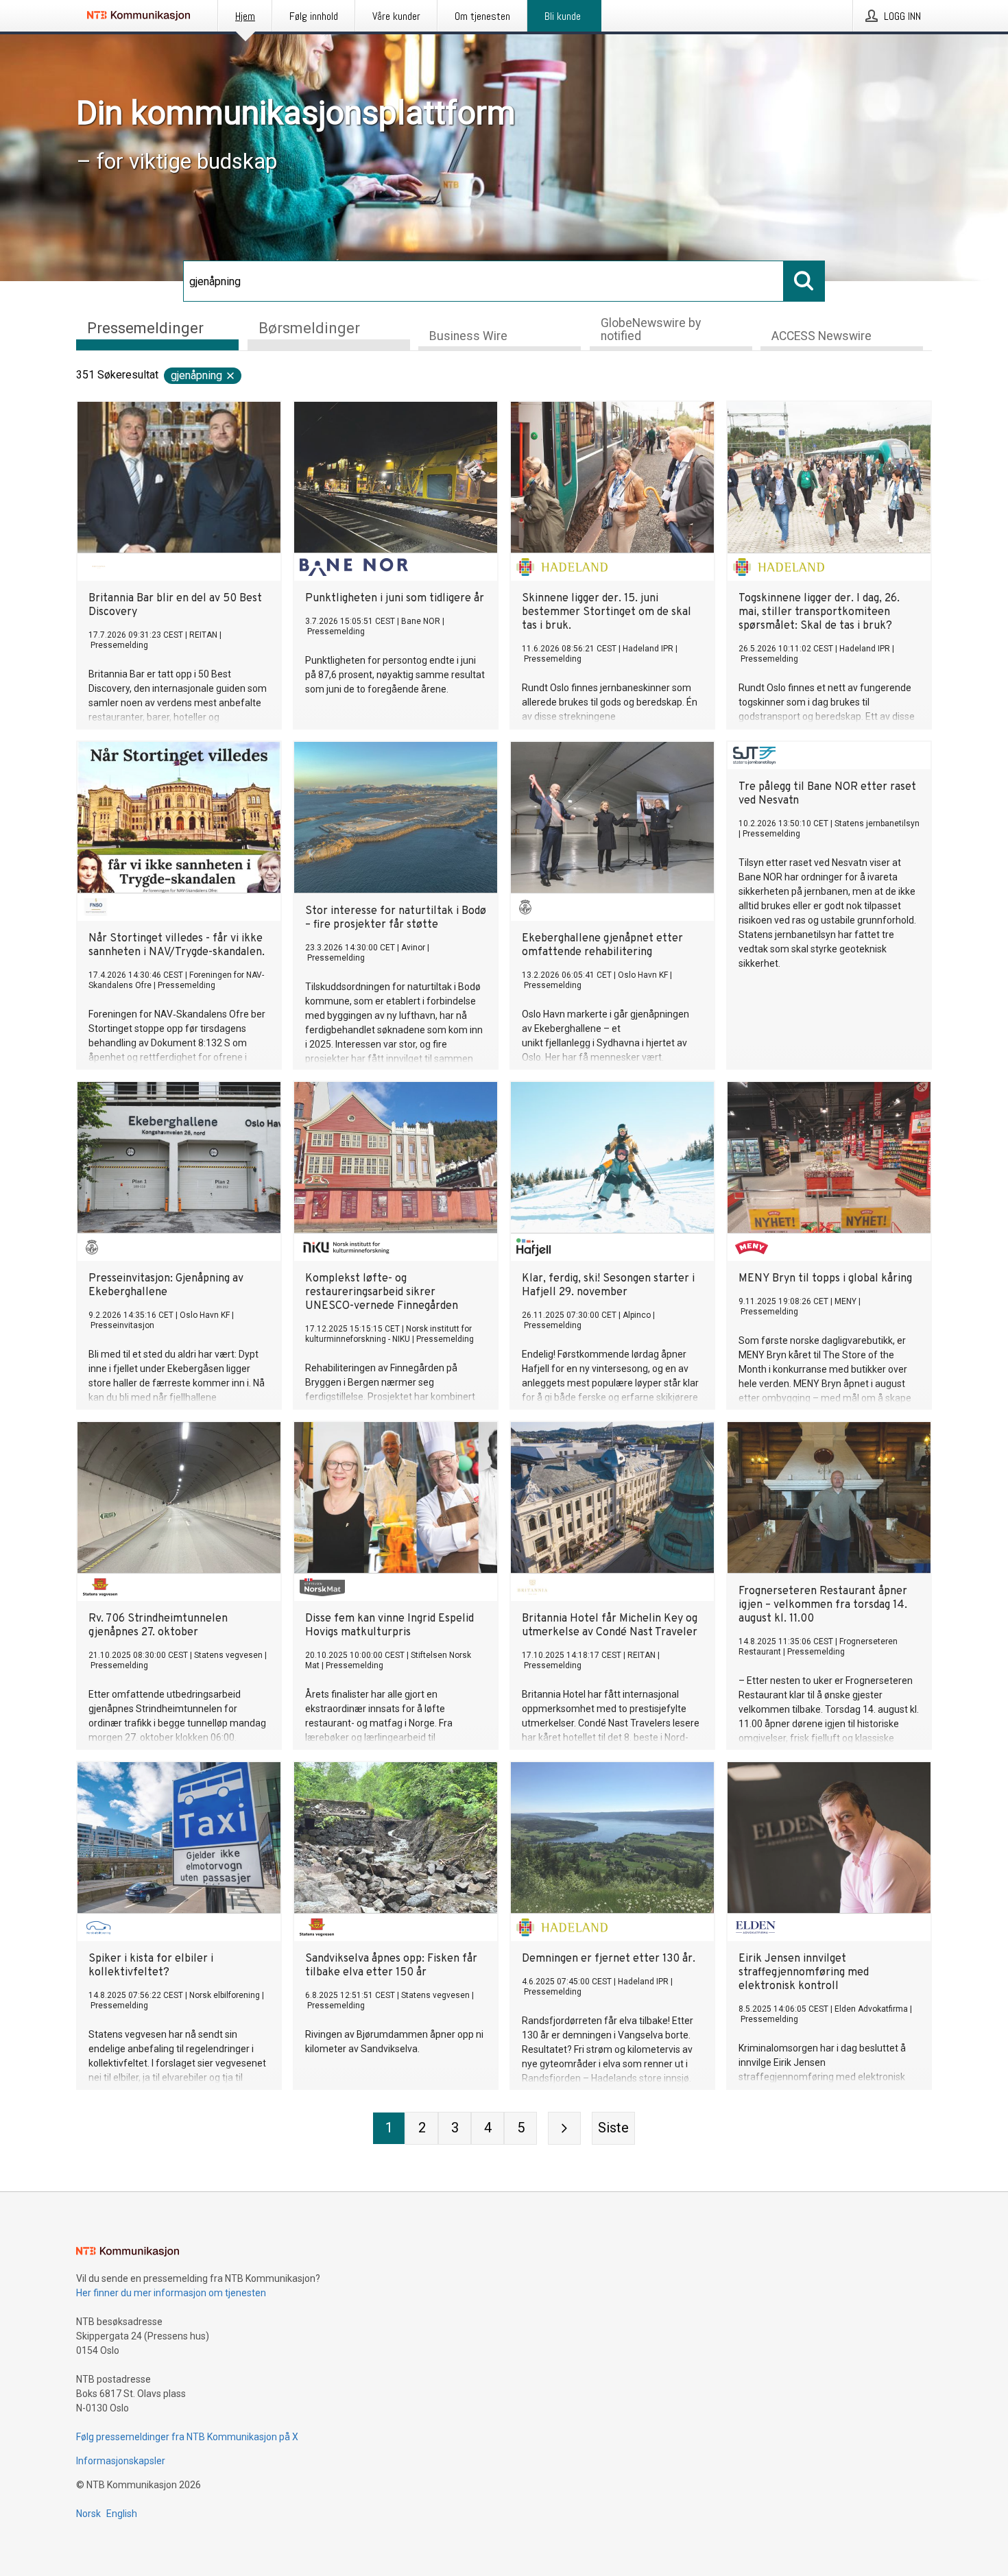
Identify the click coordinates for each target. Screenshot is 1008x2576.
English (122, 2514)
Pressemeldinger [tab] (145, 328)
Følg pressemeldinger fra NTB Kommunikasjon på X (187, 2437)
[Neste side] (564, 2128)
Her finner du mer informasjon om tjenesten (171, 2293)
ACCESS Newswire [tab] (821, 336)
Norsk (88, 2514)
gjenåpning (196, 375)
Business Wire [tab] (468, 336)
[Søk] (804, 281)
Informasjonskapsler (121, 2461)
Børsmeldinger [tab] (309, 328)
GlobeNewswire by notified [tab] (651, 329)
